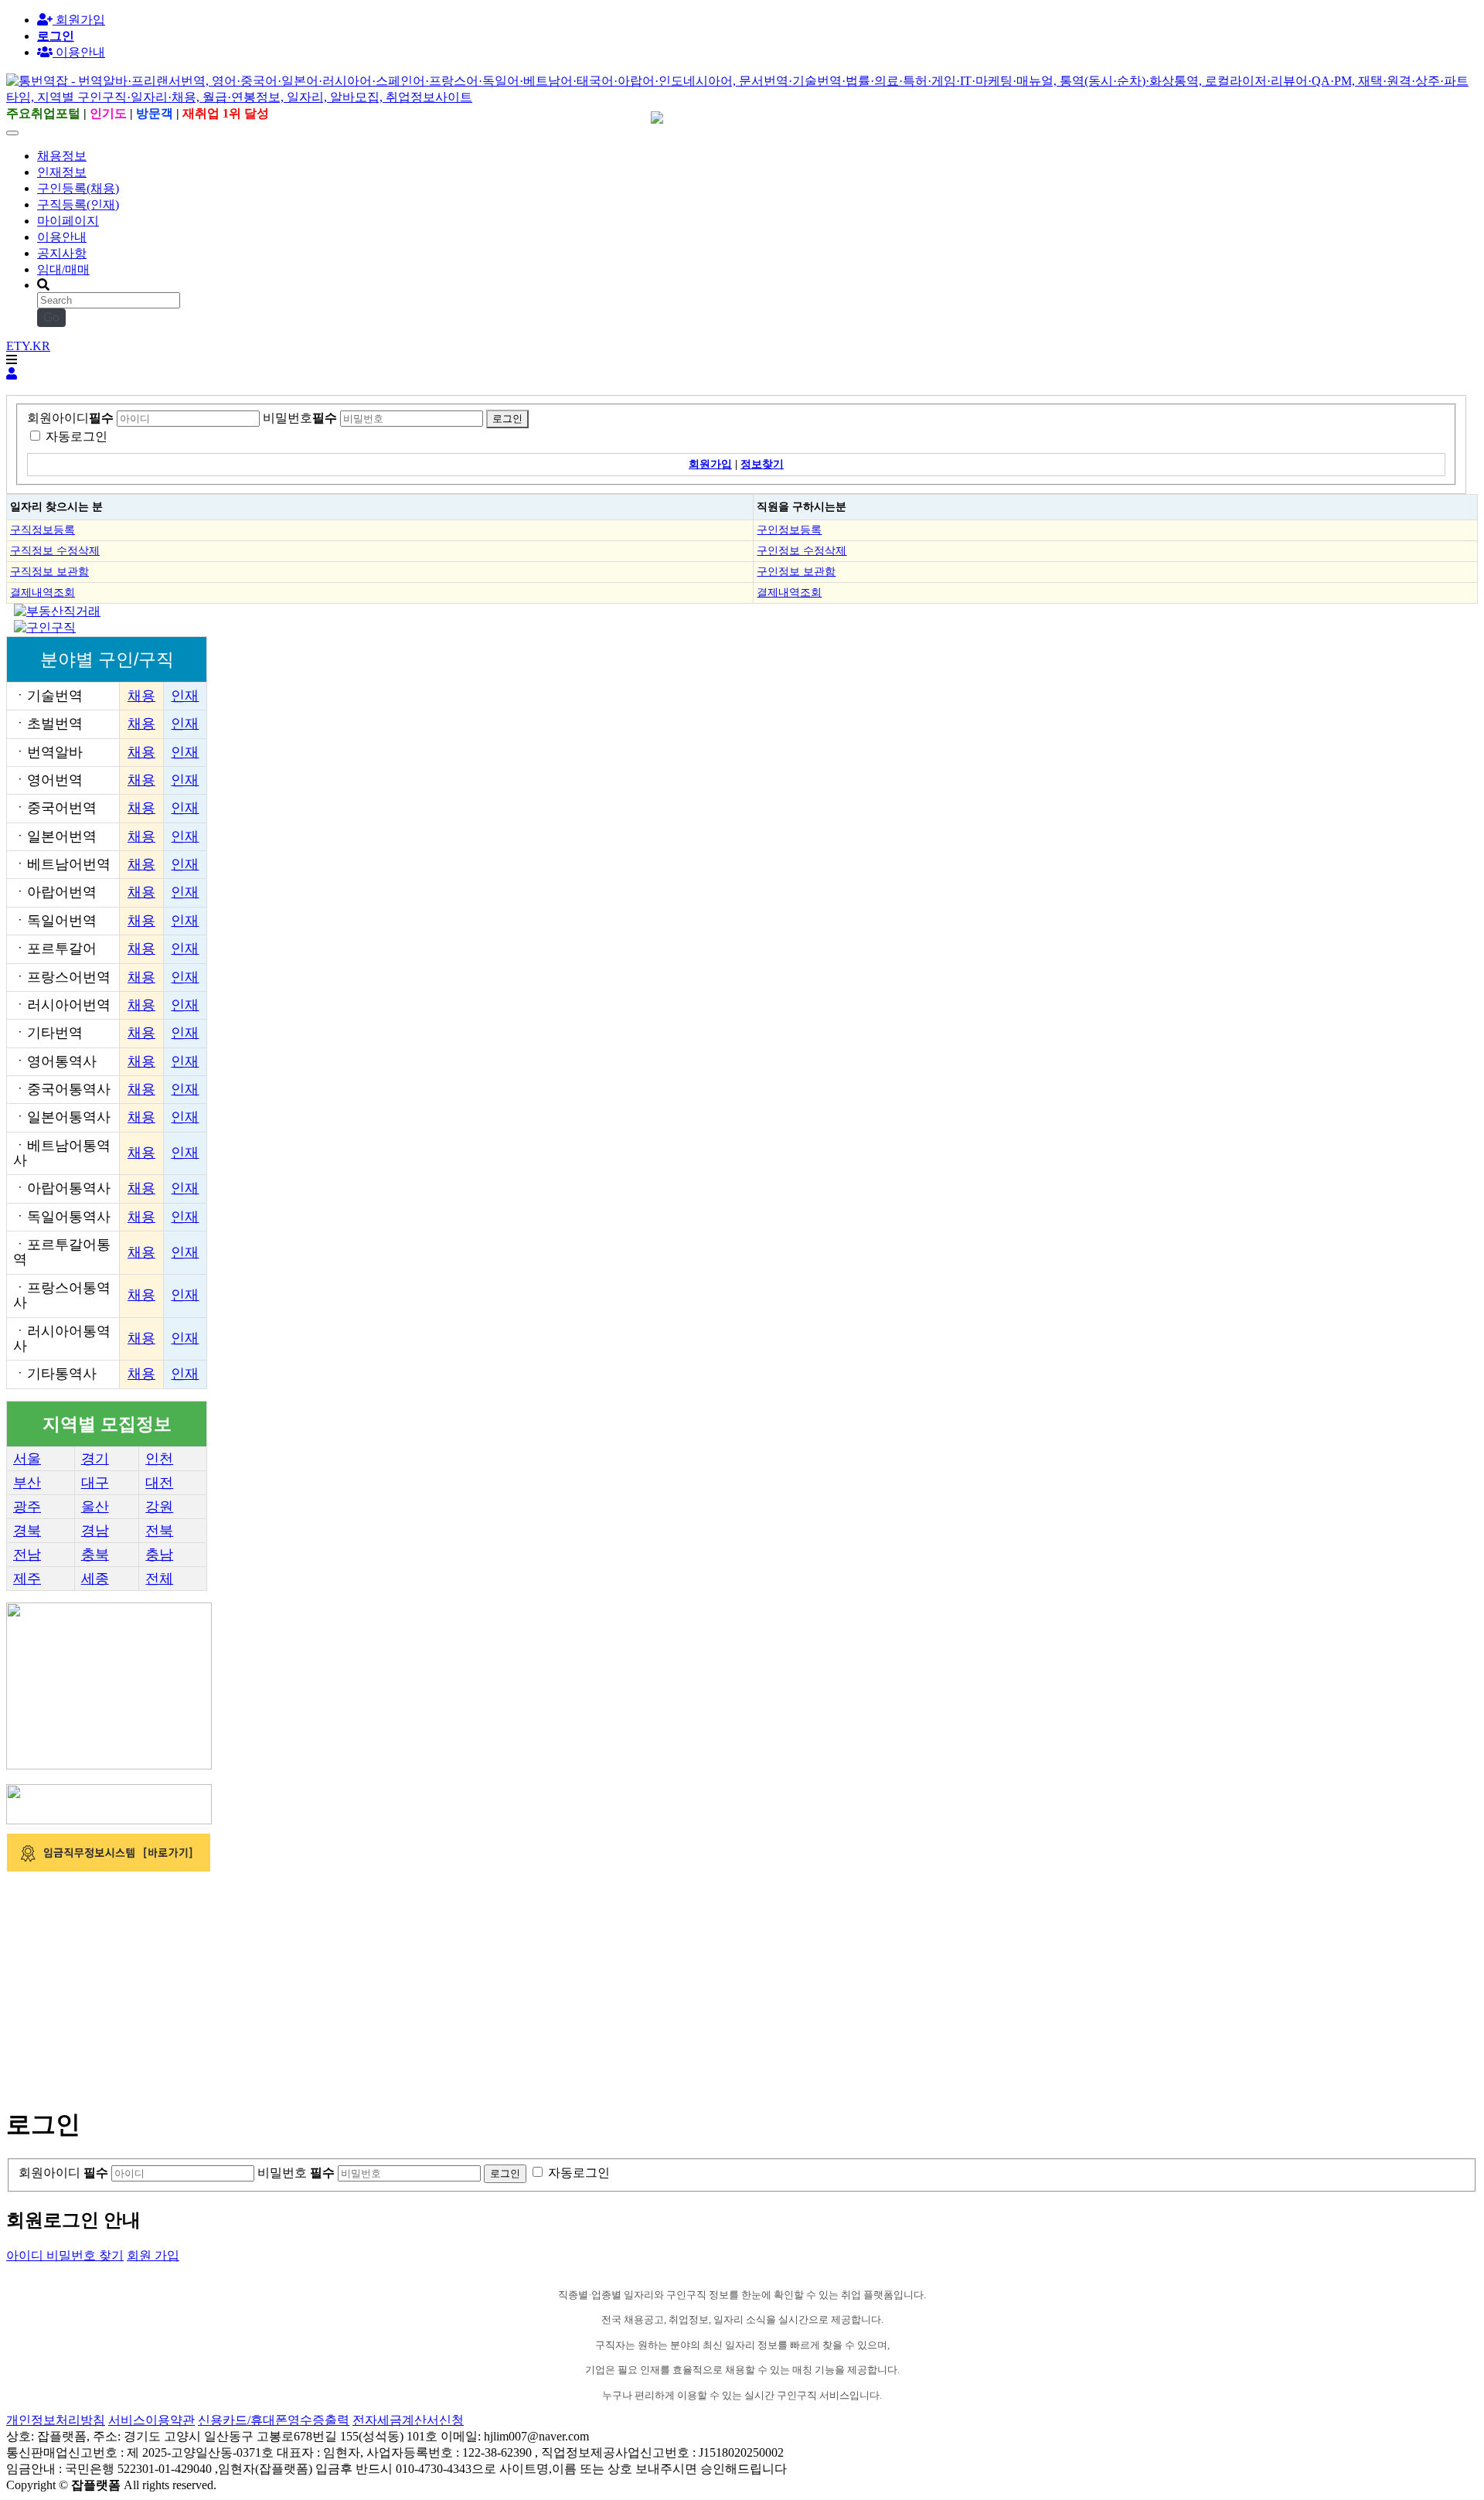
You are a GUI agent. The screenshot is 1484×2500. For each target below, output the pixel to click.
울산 (95, 1507)
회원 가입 (153, 2255)
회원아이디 (70, 418)
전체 (159, 1579)
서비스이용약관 (151, 2420)
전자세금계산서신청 (408, 2420)
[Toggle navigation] (12, 133)
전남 (27, 1555)
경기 (95, 1459)
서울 (27, 1459)
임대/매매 (63, 269)
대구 (95, 1483)
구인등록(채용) (78, 188)
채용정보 (62, 156)
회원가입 (79, 20)
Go (51, 317)
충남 (159, 1555)
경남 (95, 1531)
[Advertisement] (470, 1983)
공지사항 (62, 253)
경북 (27, 1531)
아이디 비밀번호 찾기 (65, 2255)
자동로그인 (77, 436)
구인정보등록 (789, 530)
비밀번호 (300, 418)
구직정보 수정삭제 (55, 550)
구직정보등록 (43, 530)
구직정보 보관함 (49, 571)
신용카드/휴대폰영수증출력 (274, 2420)
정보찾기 (762, 464)
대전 (159, 1483)
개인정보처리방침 (56, 2420)
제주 (27, 1579)
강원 (159, 1507)
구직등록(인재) (78, 204)
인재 (185, 696)
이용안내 (62, 237)
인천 (159, 1459)
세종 (95, 1579)
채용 (141, 696)
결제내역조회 (43, 592)
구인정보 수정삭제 (802, 550)
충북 (95, 1555)
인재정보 (62, 172)
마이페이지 (68, 221)
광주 (27, 1507)
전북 (159, 1531)
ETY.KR (28, 346)
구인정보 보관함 (796, 571)
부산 (27, 1483)
